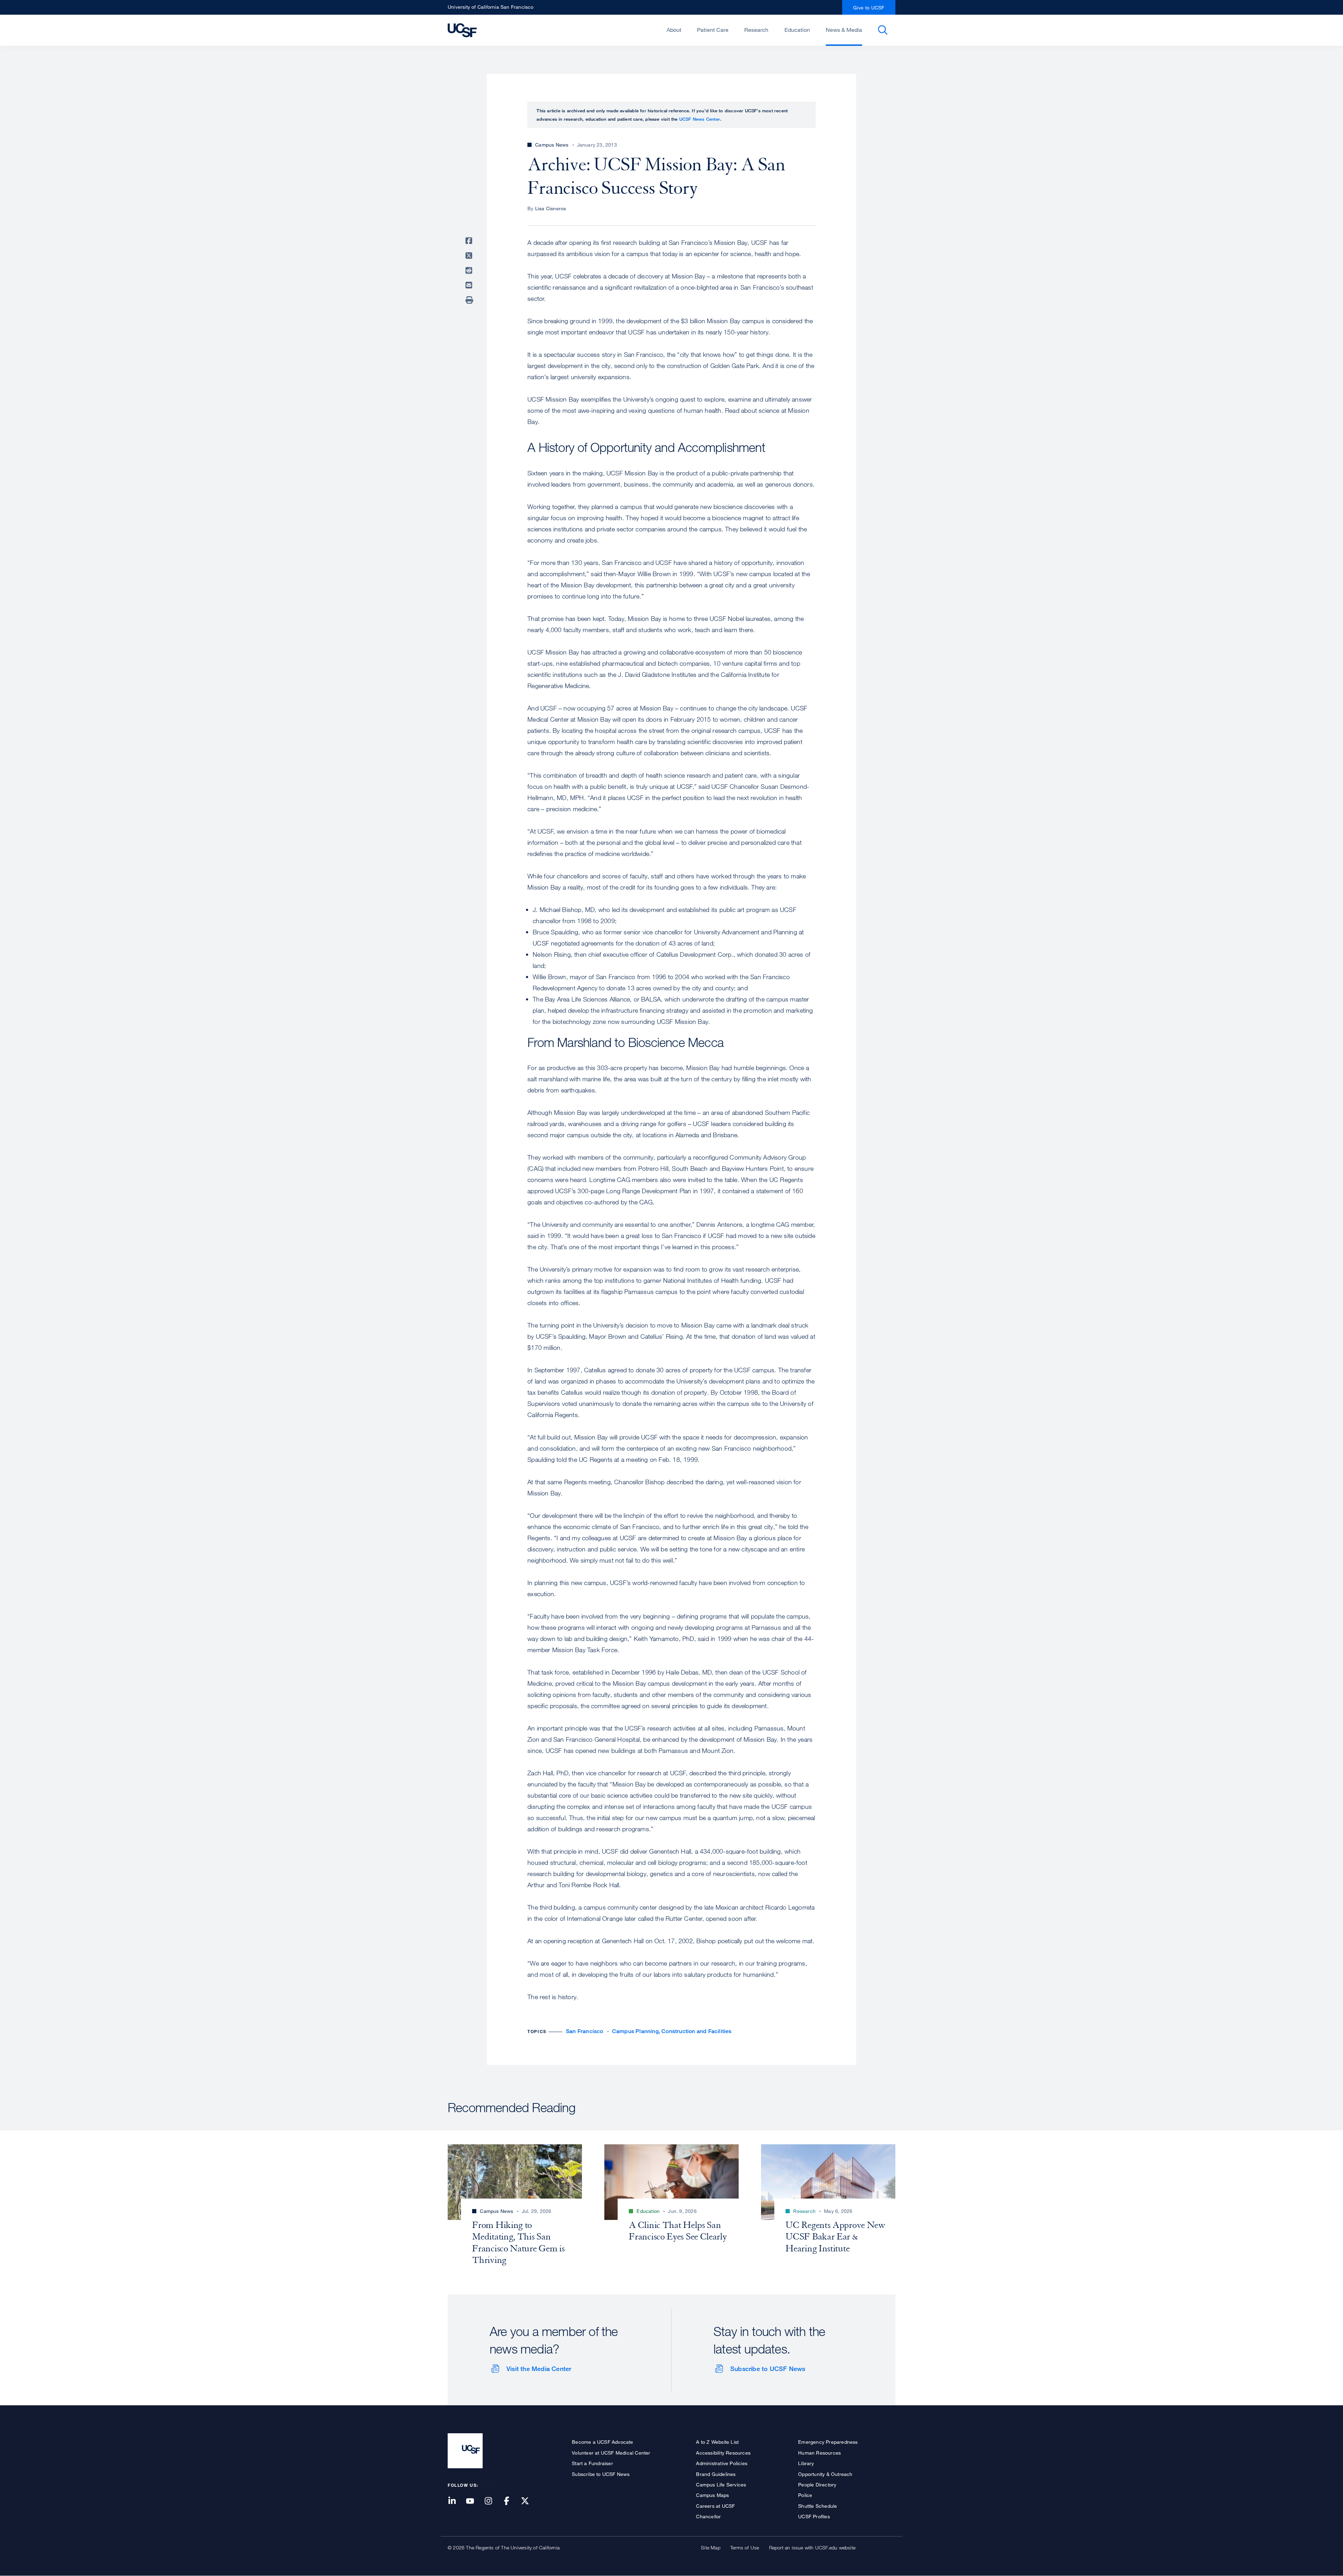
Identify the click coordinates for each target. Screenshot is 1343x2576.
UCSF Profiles (814, 2516)
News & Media (844, 30)
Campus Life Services (721, 2485)
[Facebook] (511, 2501)
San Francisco (585, 2031)
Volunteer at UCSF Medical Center (611, 2453)
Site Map (711, 2547)
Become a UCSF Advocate (602, 2442)
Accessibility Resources (723, 2453)
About (674, 30)
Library (806, 2463)
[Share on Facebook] (470, 241)
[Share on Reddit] (470, 270)
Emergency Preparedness (828, 2442)
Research (756, 30)
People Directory (817, 2485)
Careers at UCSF (715, 2506)
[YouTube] (474, 2501)
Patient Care (713, 30)
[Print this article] (470, 300)
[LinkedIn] (456, 2501)
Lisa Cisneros (551, 208)
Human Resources (819, 2453)
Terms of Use (745, 2547)
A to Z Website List (717, 2442)
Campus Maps (712, 2495)
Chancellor (708, 2516)
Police (805, 2495)
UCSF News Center (700, 119)
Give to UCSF (869, 8)
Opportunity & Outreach (825, 2474)
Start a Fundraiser (592, 2463)
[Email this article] (470, 285)
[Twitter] (529, 2501)
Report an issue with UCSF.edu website (812, 2547)
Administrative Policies (722, 2463)
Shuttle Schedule (818, 2506)
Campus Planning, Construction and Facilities (672, 2031)
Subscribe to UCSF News (768, 2369)
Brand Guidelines (716, 2474)
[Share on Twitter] (470, 256)
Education (797, 30)
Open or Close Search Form (883, 30)
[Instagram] (492, 2501)
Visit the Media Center (539, 2369)
